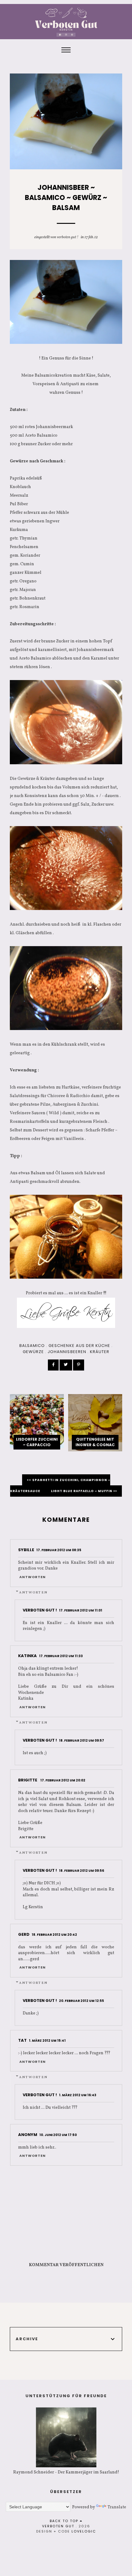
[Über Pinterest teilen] (79, 1365)
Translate (117, 2507)
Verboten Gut (58, 2526)
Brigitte (28, 1780)
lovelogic (84, 2531)
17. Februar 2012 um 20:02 (63, 1780)
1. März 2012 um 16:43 (78, 2095)
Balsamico (32, 1346)
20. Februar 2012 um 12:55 (82, 2001)
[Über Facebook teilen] (53, 1365)
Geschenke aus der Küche (79, 1346)
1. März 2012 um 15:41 (47, 2041)
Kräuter (100, 1352)
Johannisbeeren (67, 1352)
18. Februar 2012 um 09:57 (82, 1741)
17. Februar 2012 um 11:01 (81, 1610)
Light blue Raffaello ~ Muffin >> (84, 1491)
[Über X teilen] (66, 1365)
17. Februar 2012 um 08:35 (59, 1550)
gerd (24, 1934)
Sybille (26, 1550)
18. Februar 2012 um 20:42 (54, 1935)
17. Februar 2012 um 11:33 (61, 1656)
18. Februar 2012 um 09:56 (82, 1871)
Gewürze (33, 1352)
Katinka (27, 1656)
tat (22, 2040)
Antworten (33, 1577)
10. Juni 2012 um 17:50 (58, 2135)
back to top (65, 2521)
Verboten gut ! (68, 237)
